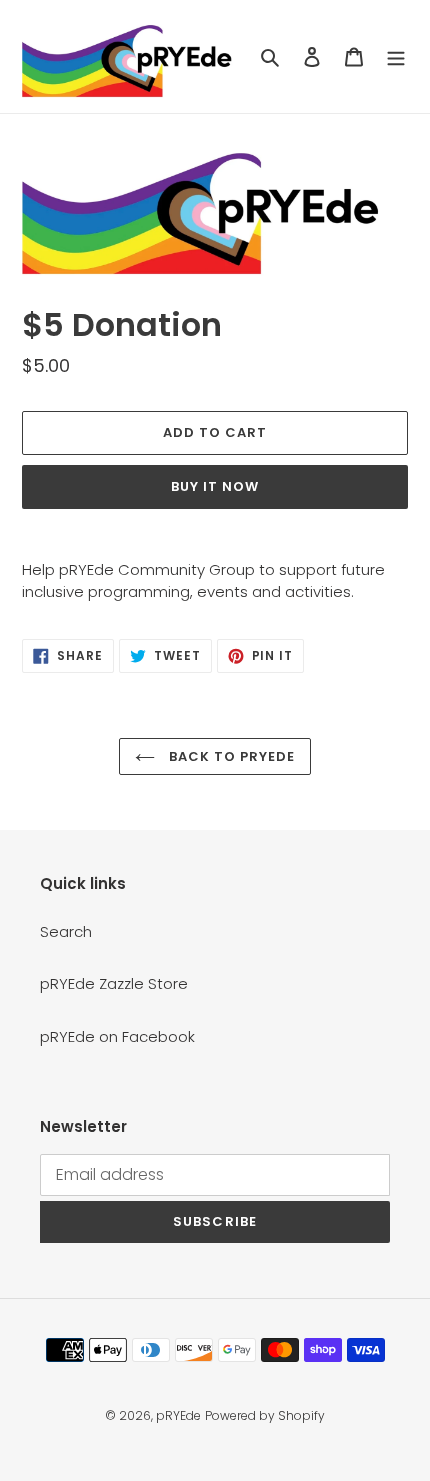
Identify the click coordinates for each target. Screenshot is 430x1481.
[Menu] (396, 56)
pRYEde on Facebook (117, 1036)
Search (66, 931)
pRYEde (178, 1415)
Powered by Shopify (265, 1415)
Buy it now (215, 486)
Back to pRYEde (230, 756)
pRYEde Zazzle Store (114, 983)
